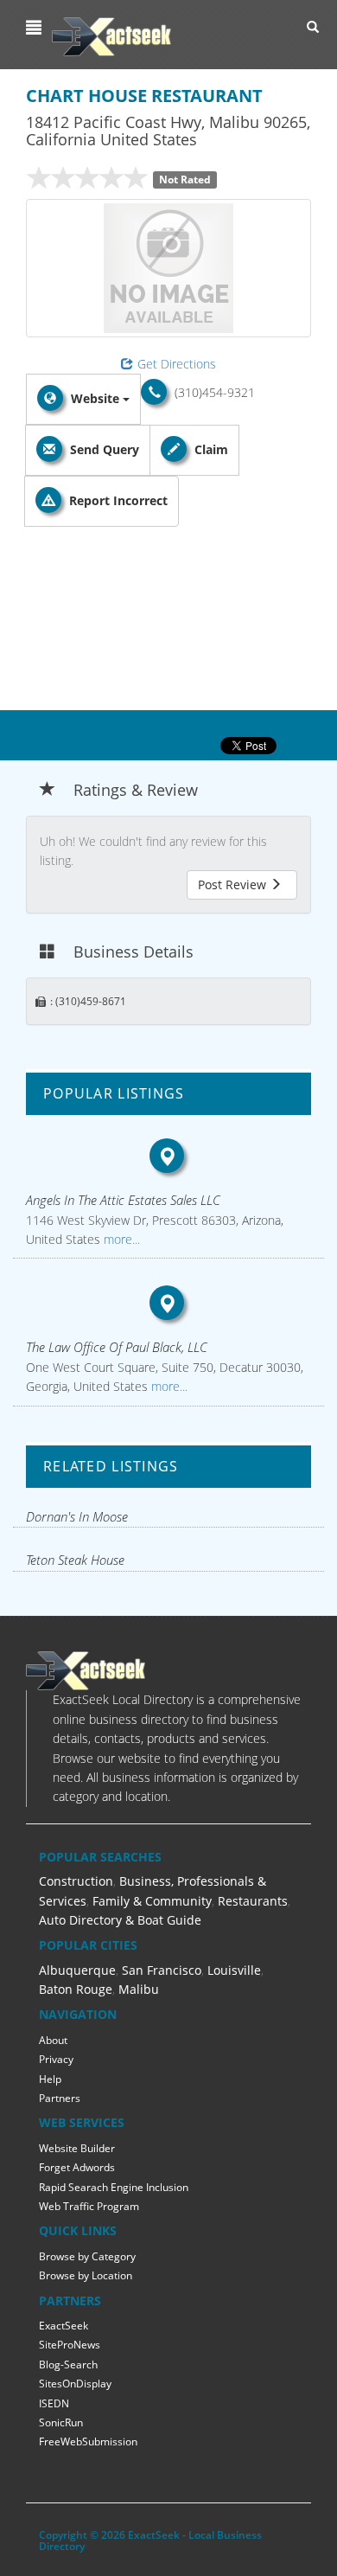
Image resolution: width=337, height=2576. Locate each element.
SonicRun (61, 2422)
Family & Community (152, 1901)
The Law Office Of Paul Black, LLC (117, 1347)
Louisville (234, 1970)
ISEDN (54, 2403)
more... (120, 1239)
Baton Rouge (76, 1989)
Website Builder (77, 2148)
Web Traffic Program (89, 2206)
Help (50, 2079)
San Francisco (162, 1970)
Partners (60, 2098)
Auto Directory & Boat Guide (120, 1920)
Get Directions (177, 364)
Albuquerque (77, 1970)
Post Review (234, 884)
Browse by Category (87, 2256)
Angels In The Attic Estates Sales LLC (123, 1200)
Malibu (139, 1989)
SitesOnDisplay (75, 2384)
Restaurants (253, 1901)
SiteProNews (70, 2345)
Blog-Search (68, 2365)
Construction (76, 1881)
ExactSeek (64, 2326)
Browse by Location (86, 2275)
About (53, 2040)
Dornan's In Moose (77, 1516)
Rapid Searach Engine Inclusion (114, 2187)
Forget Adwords (77, 2167)
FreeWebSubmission (88, 2441)
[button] (36, 28)
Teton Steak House (75, 1560)
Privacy (56, 2059)
